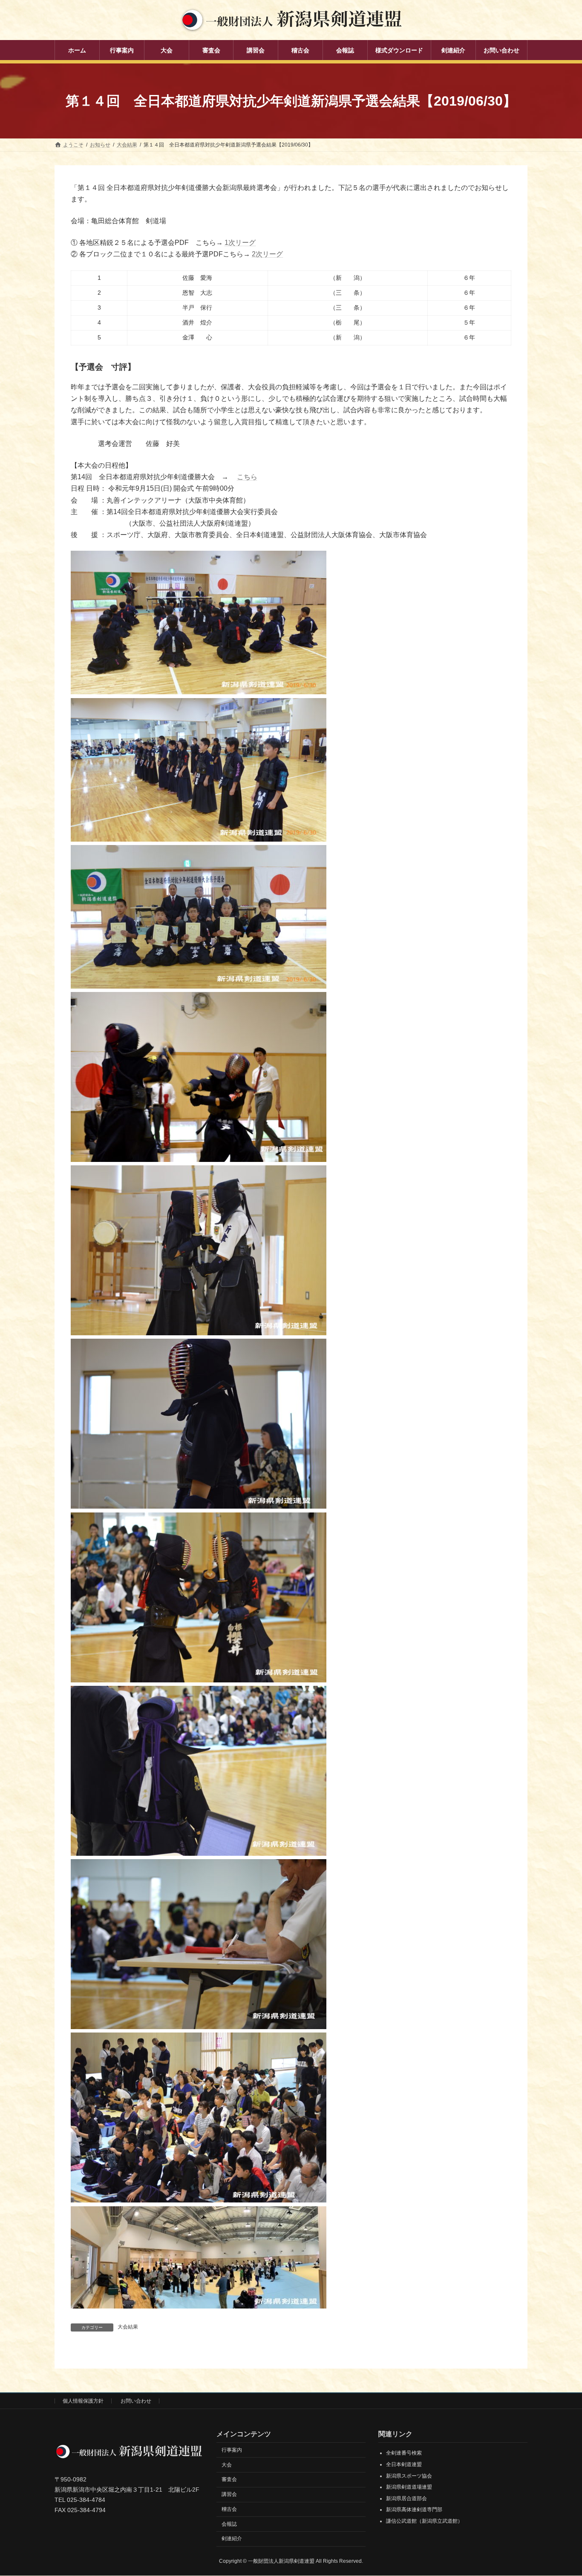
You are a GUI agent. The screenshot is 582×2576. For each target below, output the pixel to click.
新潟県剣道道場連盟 (409, 2487)
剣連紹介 (232, 2539)
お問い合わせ (136, 2401)
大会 (227, 2465)
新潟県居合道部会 (406, 2498)
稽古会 (229, 2509)
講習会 (229, 2494)
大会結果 (128, 2327)
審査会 (229, 2480)
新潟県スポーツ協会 (409, 2476)
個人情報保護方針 (83, 2401)
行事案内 (232, 2450)
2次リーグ (267, 254)
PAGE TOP (560, 2491)
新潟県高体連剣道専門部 (414, 2510)
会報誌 (229, 2524)
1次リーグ (240, 243)
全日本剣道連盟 (404, 2464)
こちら (247, 477)
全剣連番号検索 (404, 2453)
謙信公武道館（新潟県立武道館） (424, 2521)
